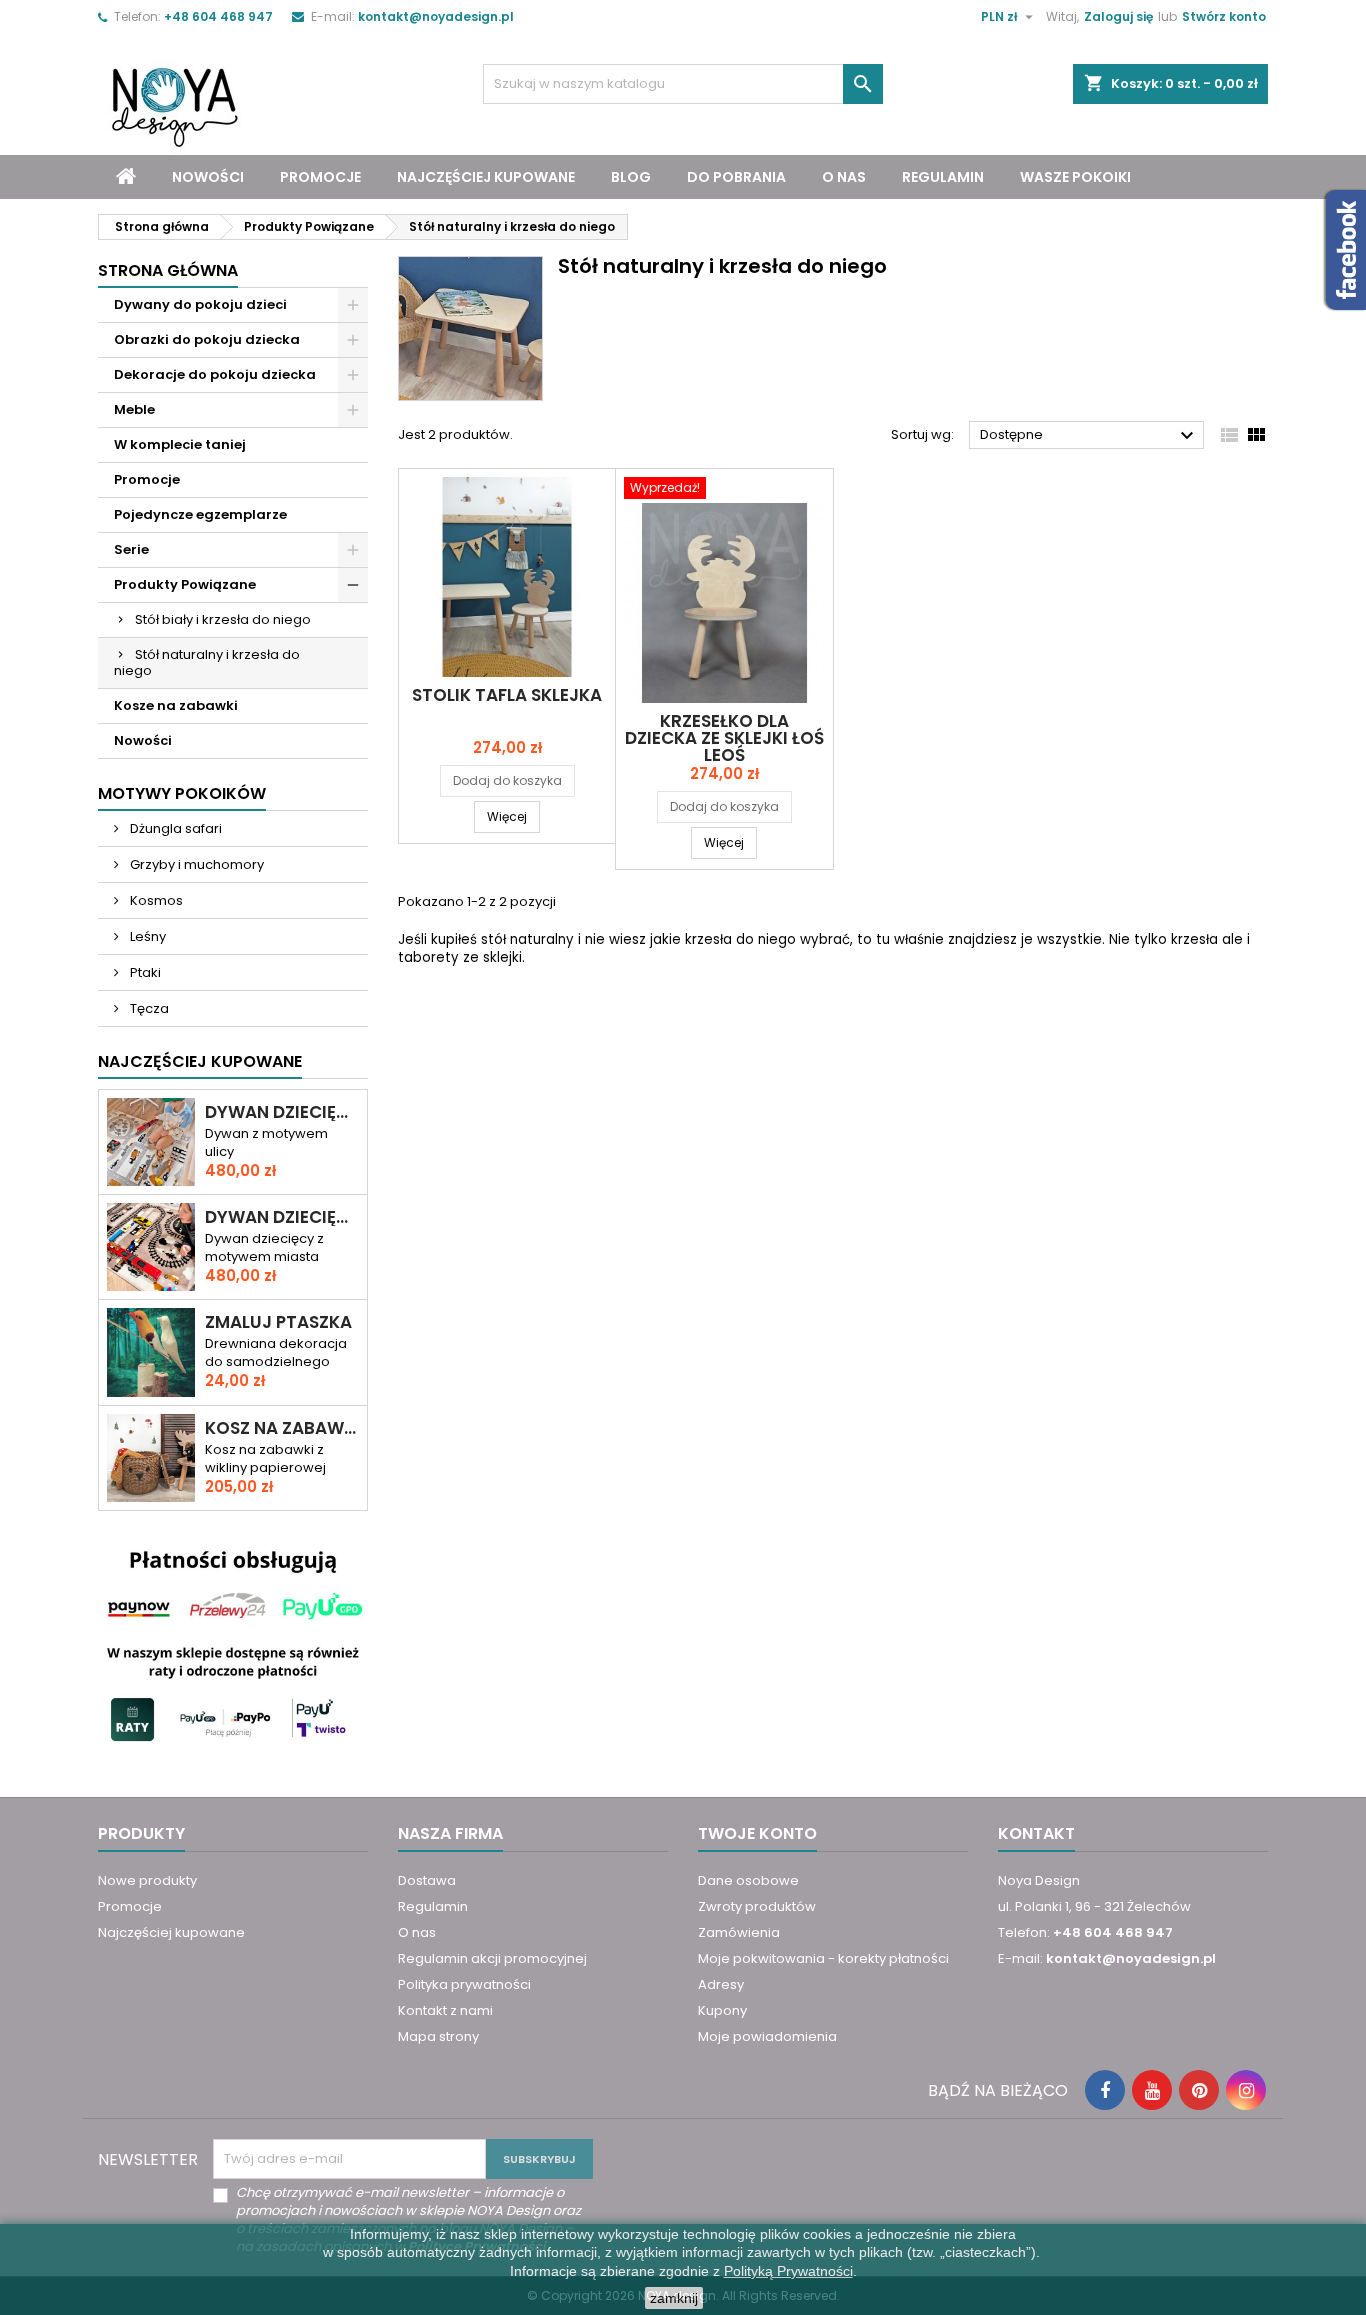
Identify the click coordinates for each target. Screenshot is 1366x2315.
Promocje (320, 177)
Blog (631, 177)
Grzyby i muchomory (195, 864)
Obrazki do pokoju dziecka (207, 339)
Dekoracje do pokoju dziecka (215, 374)
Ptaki (144, 972)
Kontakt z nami (445, 2010)
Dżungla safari (174, 828)
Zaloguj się (1118, 16)
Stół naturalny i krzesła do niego (207, 662)
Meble (134, 409)
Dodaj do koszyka (507, 780)
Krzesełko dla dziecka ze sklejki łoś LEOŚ (724, 738)
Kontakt (1036, 1833)
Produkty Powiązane (185, 584)
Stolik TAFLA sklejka (507, 695)
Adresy (721, 1984)
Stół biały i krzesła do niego (223, 619)
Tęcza (148, 1008)
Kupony (722, 2010)
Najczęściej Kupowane (200, 1061)
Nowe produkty (147, 1880)
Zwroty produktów (757, 1906)
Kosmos (155, 900)
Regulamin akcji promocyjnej (492, 1958)
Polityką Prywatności (788, 2271)
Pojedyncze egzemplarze (200, 514)
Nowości (208, 177)
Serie (131, 549)
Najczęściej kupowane (486, 177)
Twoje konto (757, 1833)
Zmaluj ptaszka (278, 1322)
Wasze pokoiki (1075, 177)
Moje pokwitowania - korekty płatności (823, 1958)
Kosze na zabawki (176, 705)
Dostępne (1089, 436)
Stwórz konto (1224, 16)
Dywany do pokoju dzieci (200, 304)
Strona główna (168, 270)
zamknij (674, 2298)
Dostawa (427, 1880)
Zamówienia (739, 1932)
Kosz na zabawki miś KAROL (282, 1428)
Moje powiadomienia (767, 2036)
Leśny (146, 936)
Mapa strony (438, 2036)
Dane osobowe (748, 1880)
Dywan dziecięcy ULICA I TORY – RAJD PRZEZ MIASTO (282, 1217)
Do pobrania (736, 177)
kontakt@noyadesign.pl (436, 16)
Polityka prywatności (464, 1984)
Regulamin (943, 177)
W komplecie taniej (180, 444)
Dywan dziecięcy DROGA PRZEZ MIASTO (282, 1112)
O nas (844, 177)
